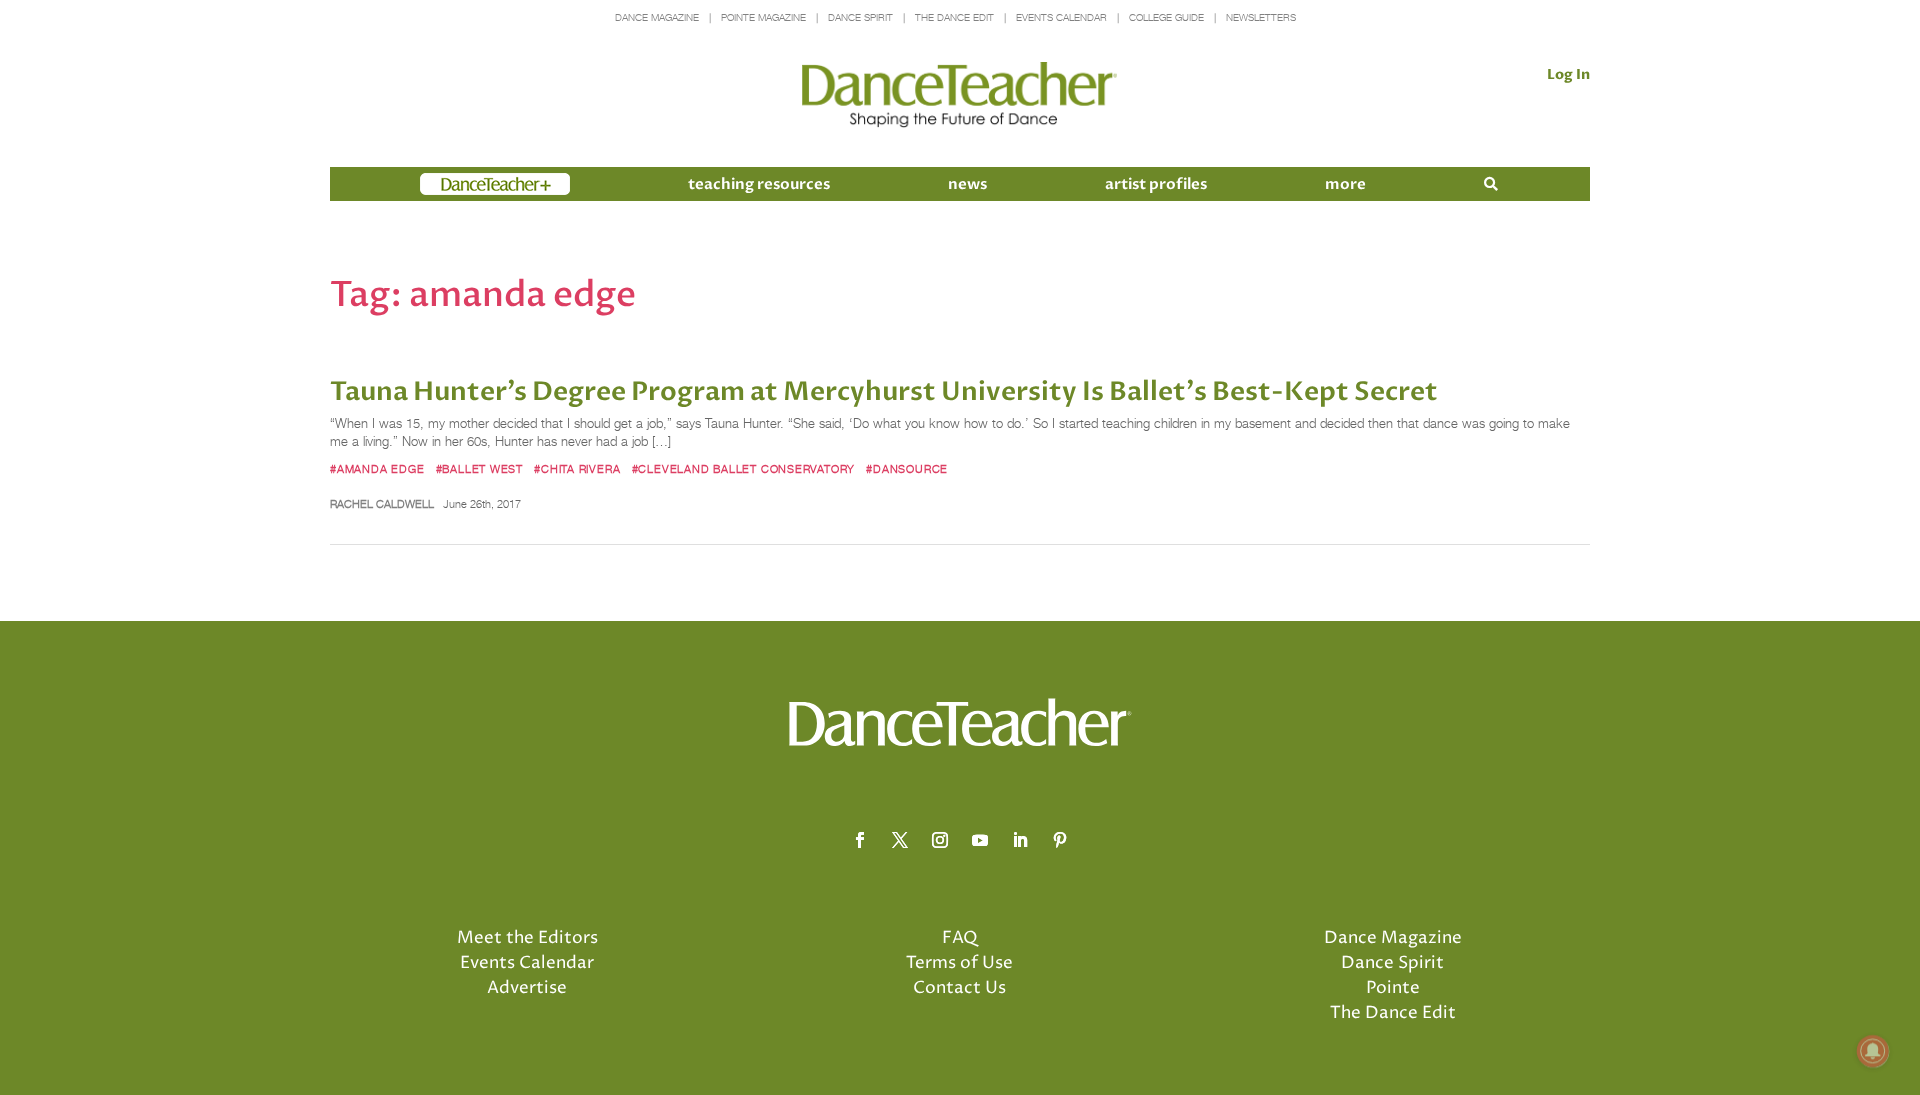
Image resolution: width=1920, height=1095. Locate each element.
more (1345, 184)
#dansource (907, 469)
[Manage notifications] (1873, 1051)
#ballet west (479, 469)
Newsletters (1261, 17)
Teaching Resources (759, 184)
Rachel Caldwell (382, 504)
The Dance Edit (954, 17)
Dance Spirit (860, 17)
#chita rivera (577, 469)
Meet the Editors (527, 938)
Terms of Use (959, 963)
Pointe (1393, 988)
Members (456, 184)
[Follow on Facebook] (860, 840)
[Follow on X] (900, 840)
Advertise (527, 988)
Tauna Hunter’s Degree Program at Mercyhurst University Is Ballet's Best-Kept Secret (884, 392)
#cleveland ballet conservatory (744, 469)
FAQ (960, 938)
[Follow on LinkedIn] (1020, 840)
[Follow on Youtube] (980, 840)
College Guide (1166, 17)
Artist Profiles (1156, 184)
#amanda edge (377, 469)
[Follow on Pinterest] (1060, 840)
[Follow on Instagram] (940, 840)
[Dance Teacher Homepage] (959, 95)
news (967, 184)
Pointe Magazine (763, 17)
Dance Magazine (657, 17)
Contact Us (959, 988)
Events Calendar (1061, 17)
